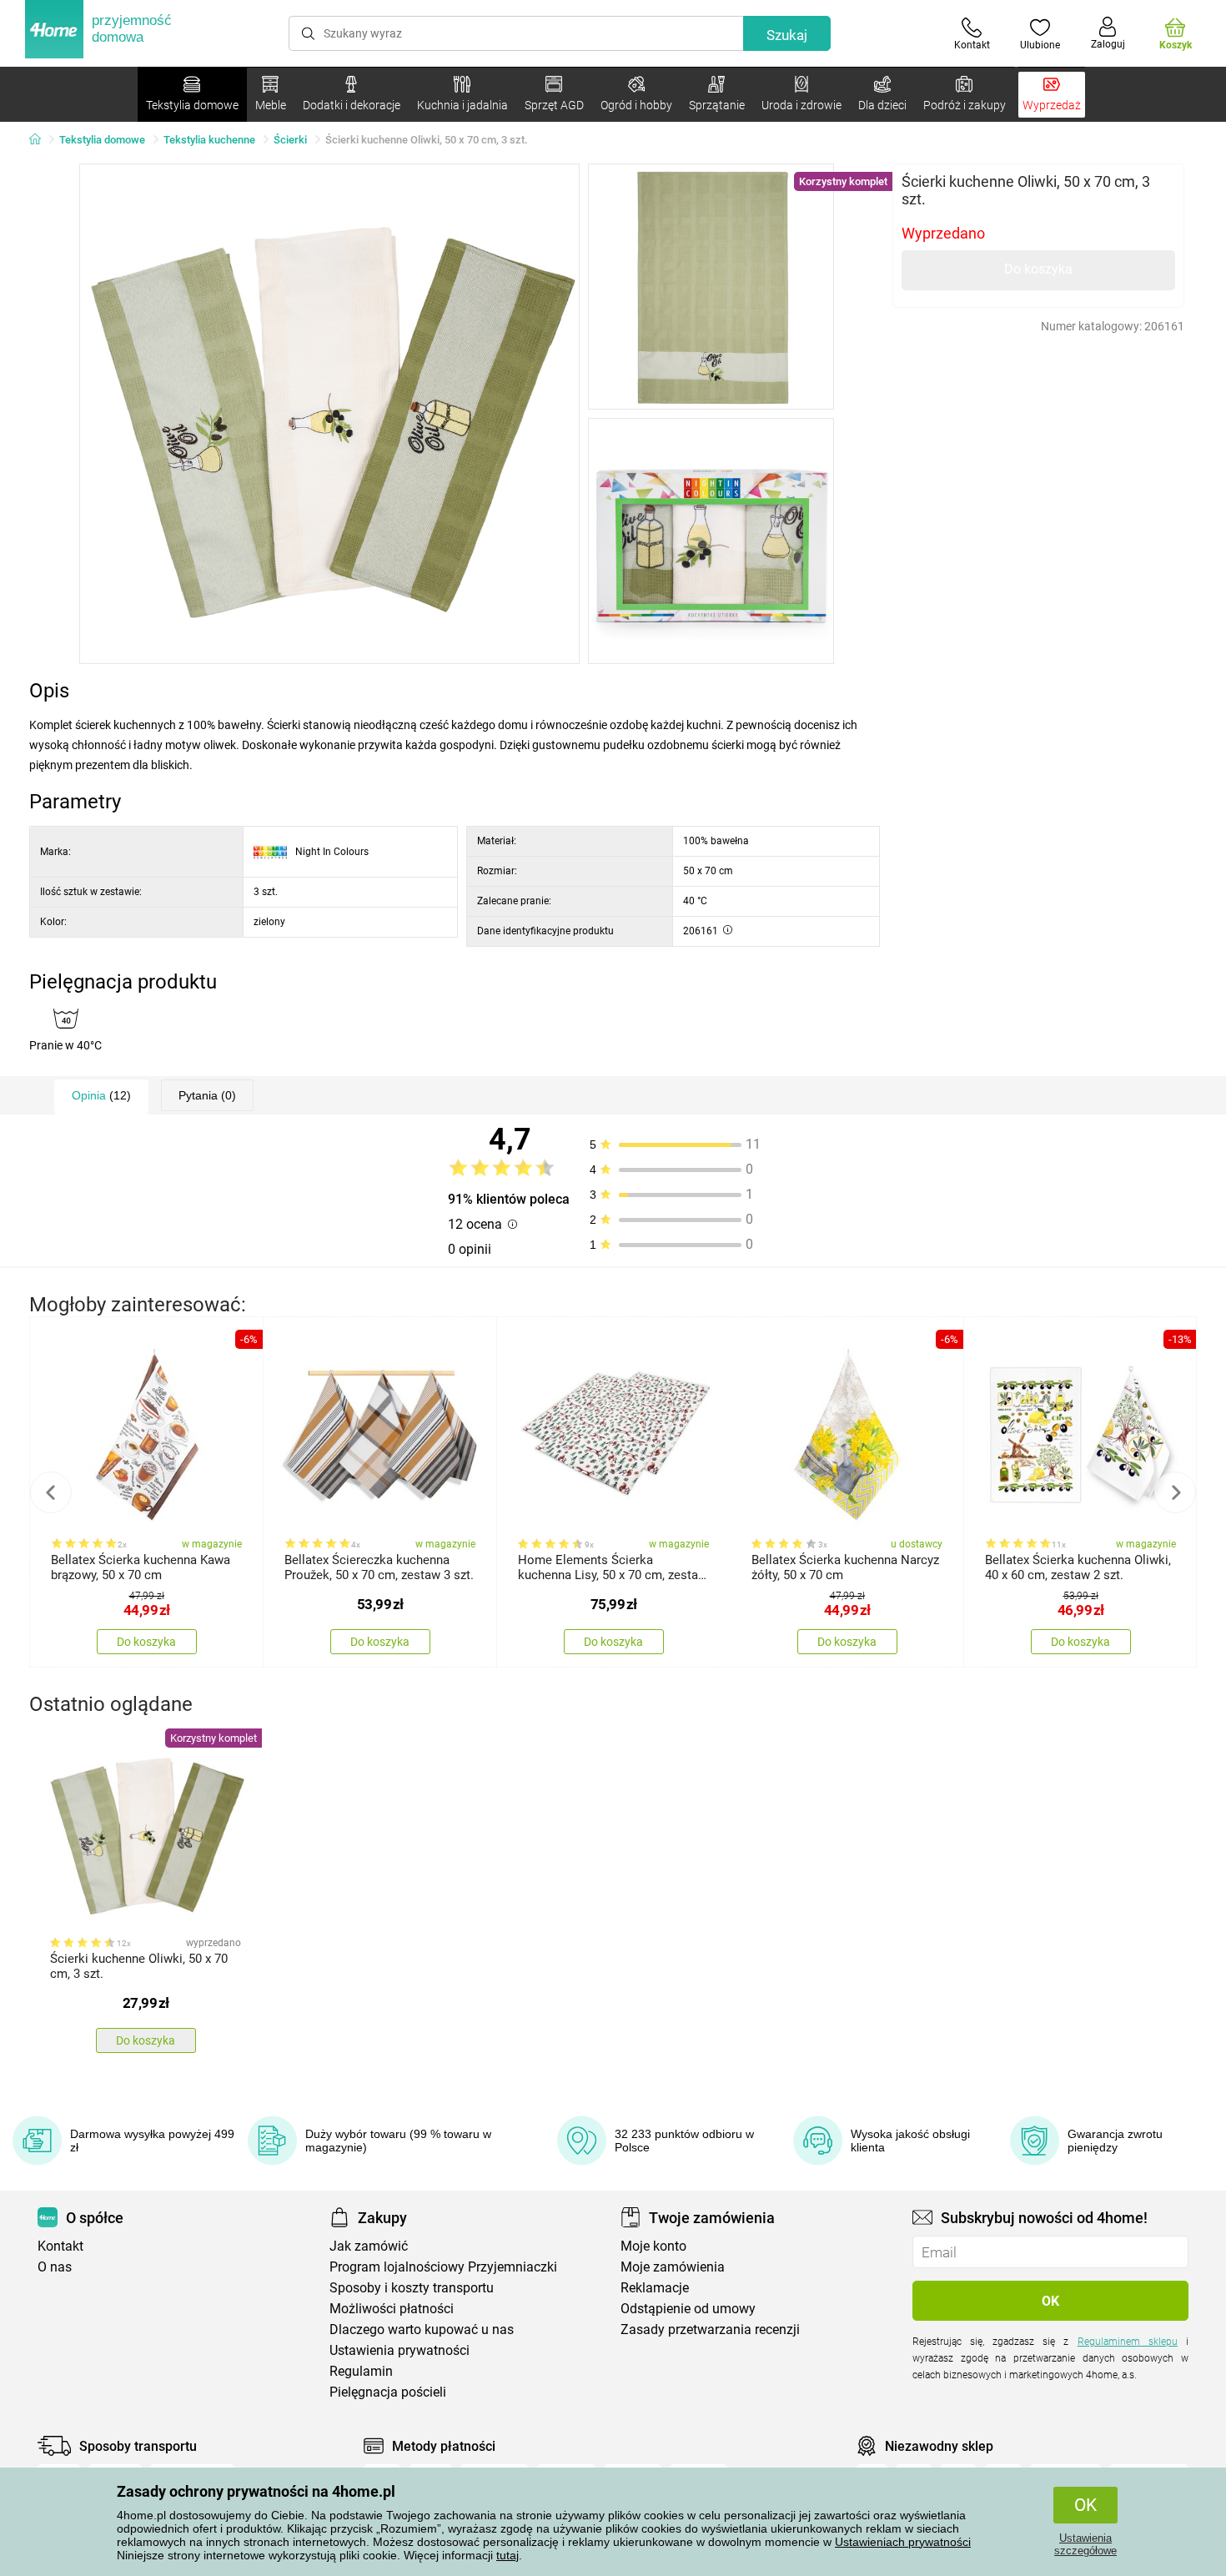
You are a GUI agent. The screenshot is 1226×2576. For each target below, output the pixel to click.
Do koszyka (1038, 269)
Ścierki (290, 140)
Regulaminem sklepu (1128, 2342)
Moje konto (653, 2246)
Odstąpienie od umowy (688, 2309)
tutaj (507, 2555)
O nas (55, 2267)
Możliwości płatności (392, 2309)
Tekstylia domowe (102, 140)
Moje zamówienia (673, 2267)
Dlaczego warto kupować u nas (422, 2329)
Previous (51, 1492)
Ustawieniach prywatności (903, 2542)
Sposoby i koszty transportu (412, 2288)
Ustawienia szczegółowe (1085, 2544)
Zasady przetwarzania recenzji (710, 2329)
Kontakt (60, 2246)
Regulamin (361, 2371)
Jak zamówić (369, 2246)
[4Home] (41, 140)
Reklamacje (655, 2288)
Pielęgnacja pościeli (388, 2392)
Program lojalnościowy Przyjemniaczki (443, 2267)
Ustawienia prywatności (399, 2350)
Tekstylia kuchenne (209, 140)
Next (1175, 1492)
